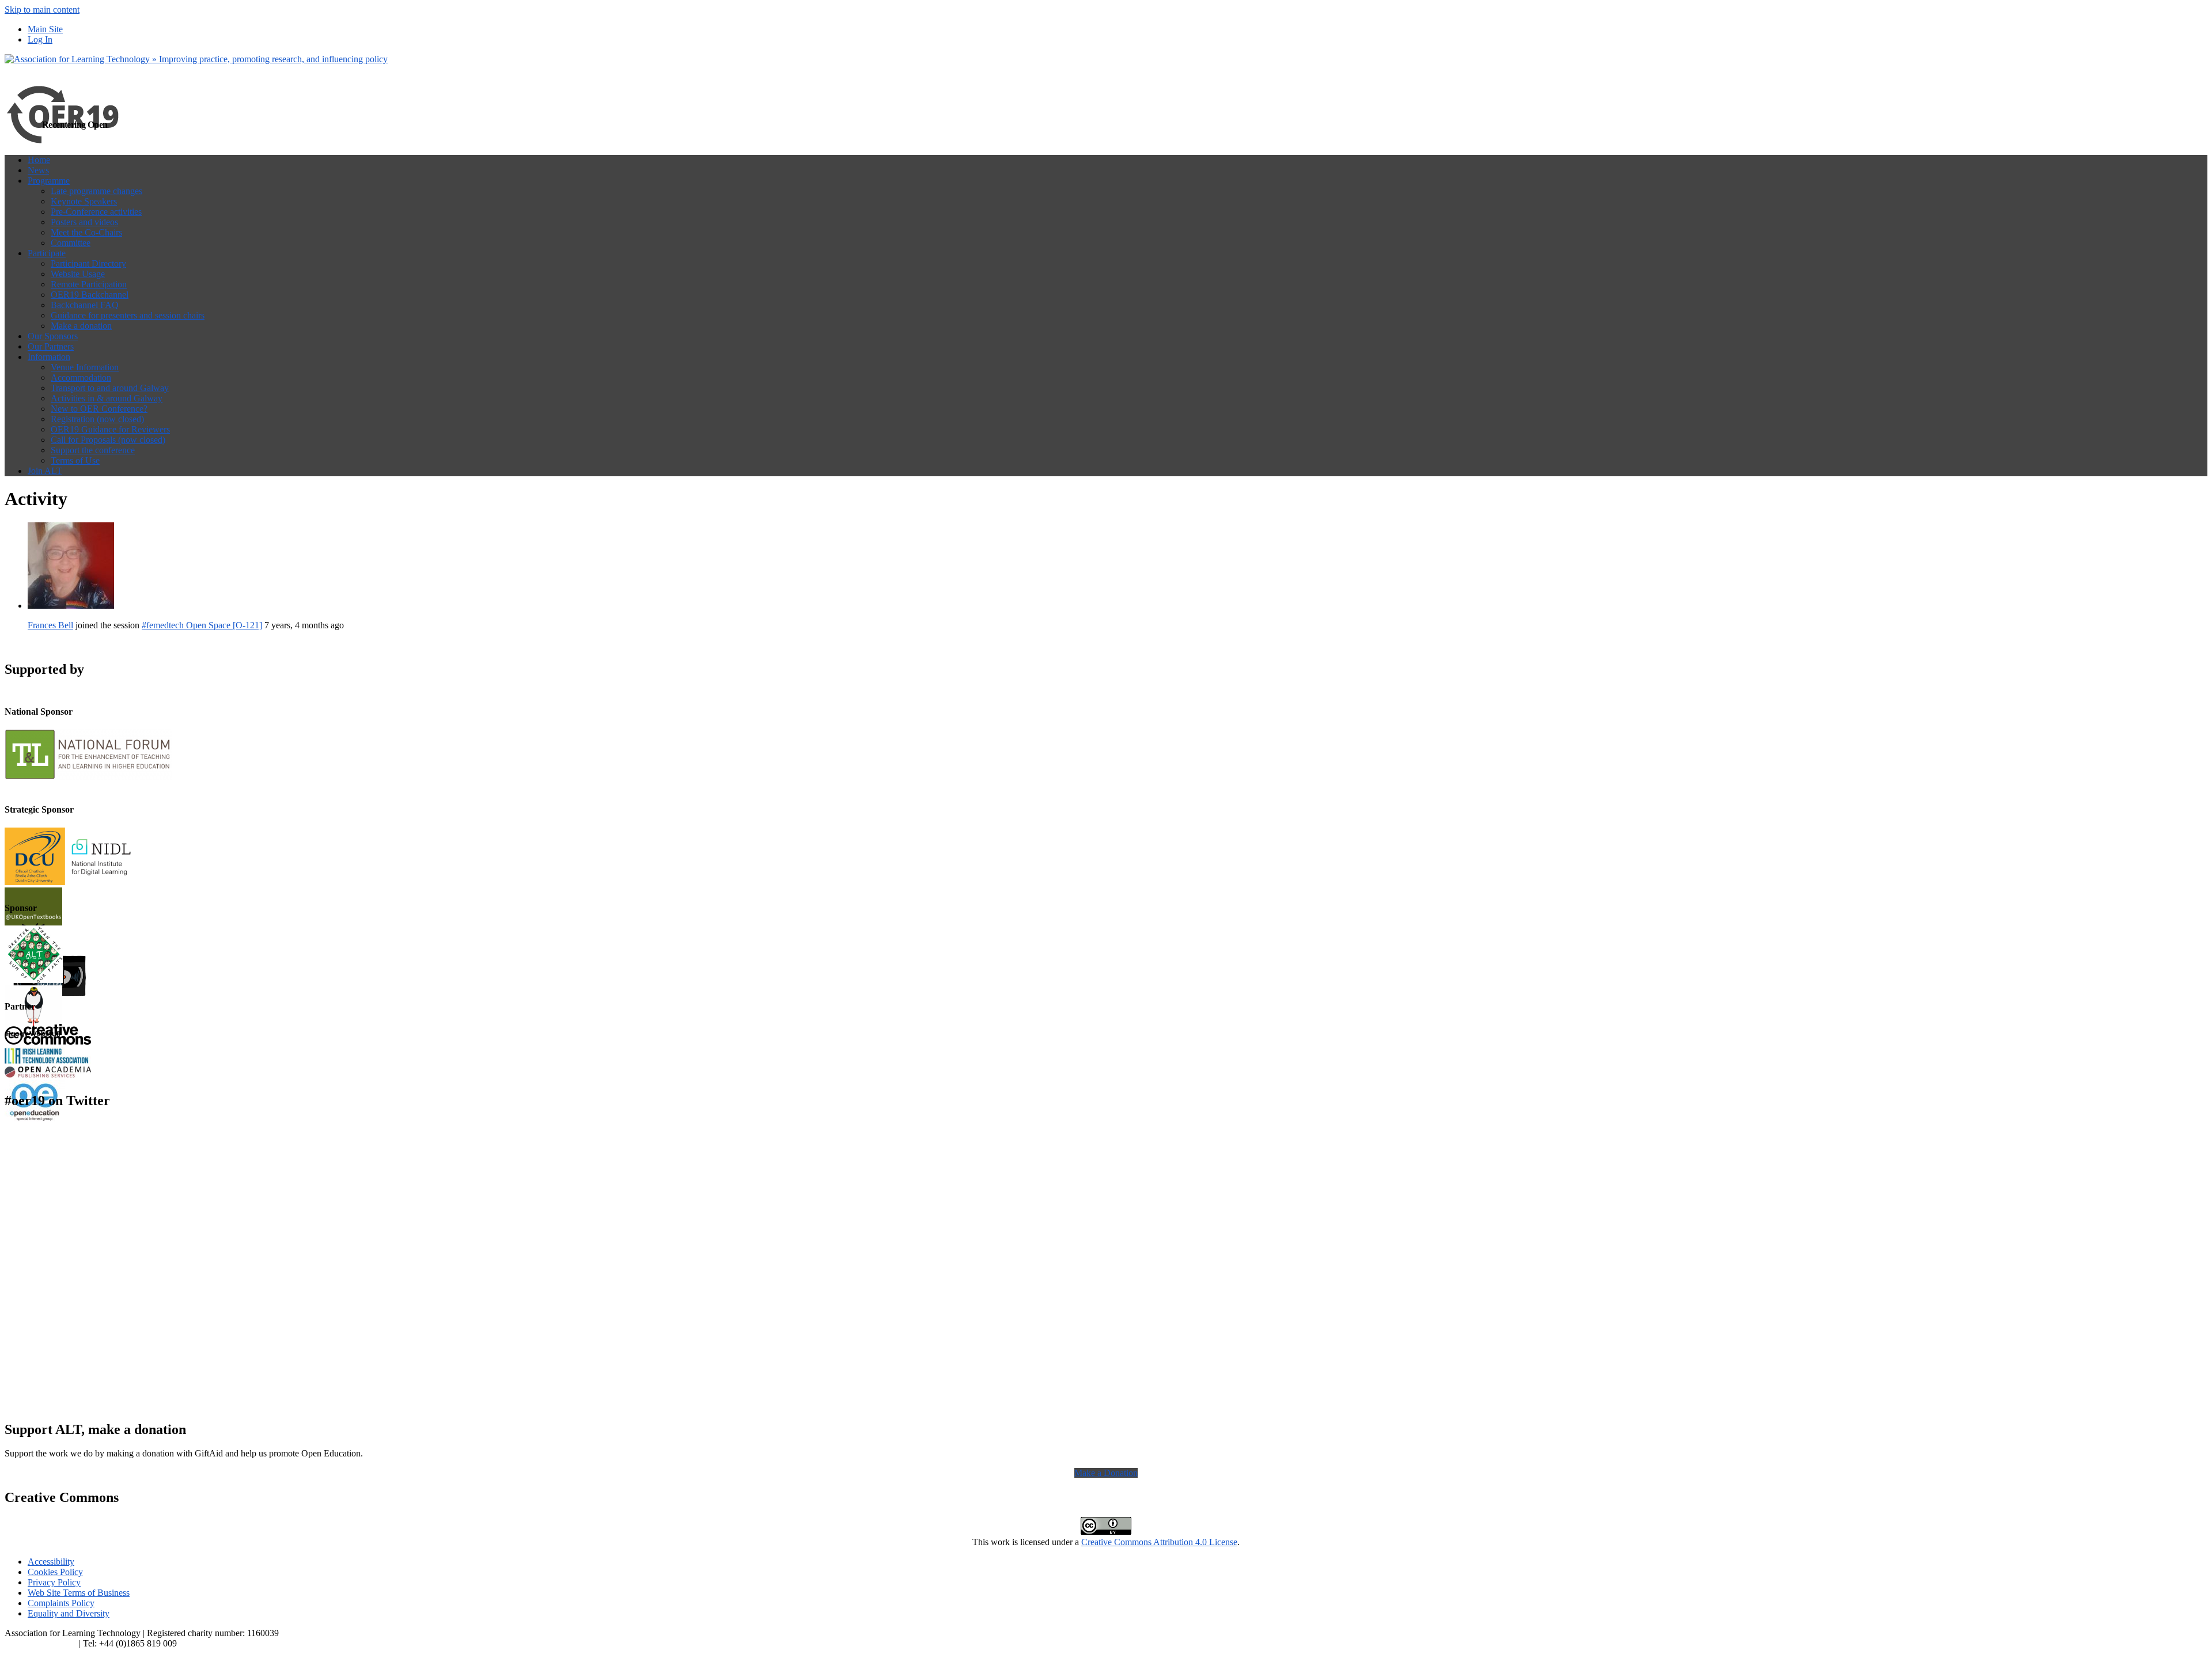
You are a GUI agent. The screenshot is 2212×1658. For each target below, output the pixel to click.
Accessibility (51, 1562)
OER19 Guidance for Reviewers (110, 429)
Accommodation (81, 377)
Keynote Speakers (84, 201)
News (38, 170)
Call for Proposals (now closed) (108, 440)
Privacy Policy (54, 1582)
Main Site (45, 29)
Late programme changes (96, 191)
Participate (47, 253)
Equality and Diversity (69, 1613)
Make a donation (81, 326)
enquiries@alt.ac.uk (41, 1643)
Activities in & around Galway (107, 398)
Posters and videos (84, 222)
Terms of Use (75, 460)
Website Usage (78, 274)
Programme (49, 181)
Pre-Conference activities (96, 212)
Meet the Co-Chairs (86, 232)
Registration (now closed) (97, 419)
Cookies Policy (55, 1572)
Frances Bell (50, 625)
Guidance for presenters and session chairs (128, 315)
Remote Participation (89, 284)
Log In (40, 39)
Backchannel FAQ (85, 305)
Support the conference (93, 450)
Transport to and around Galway (110, 388)
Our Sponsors (53, 336)
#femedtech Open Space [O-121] (202, 625)
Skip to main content (42, 10)
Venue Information (85, 367)
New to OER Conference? (99, 409)
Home (39, 160)
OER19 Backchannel (90, 295)
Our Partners (51, 346)
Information (49, 357)
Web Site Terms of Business (79, 1593)
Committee (71, 243)
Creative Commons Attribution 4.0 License (1159, 1542)
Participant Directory (88, 263)
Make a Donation (1106, 1473)
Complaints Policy (61, 1603)
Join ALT (45, 471)
